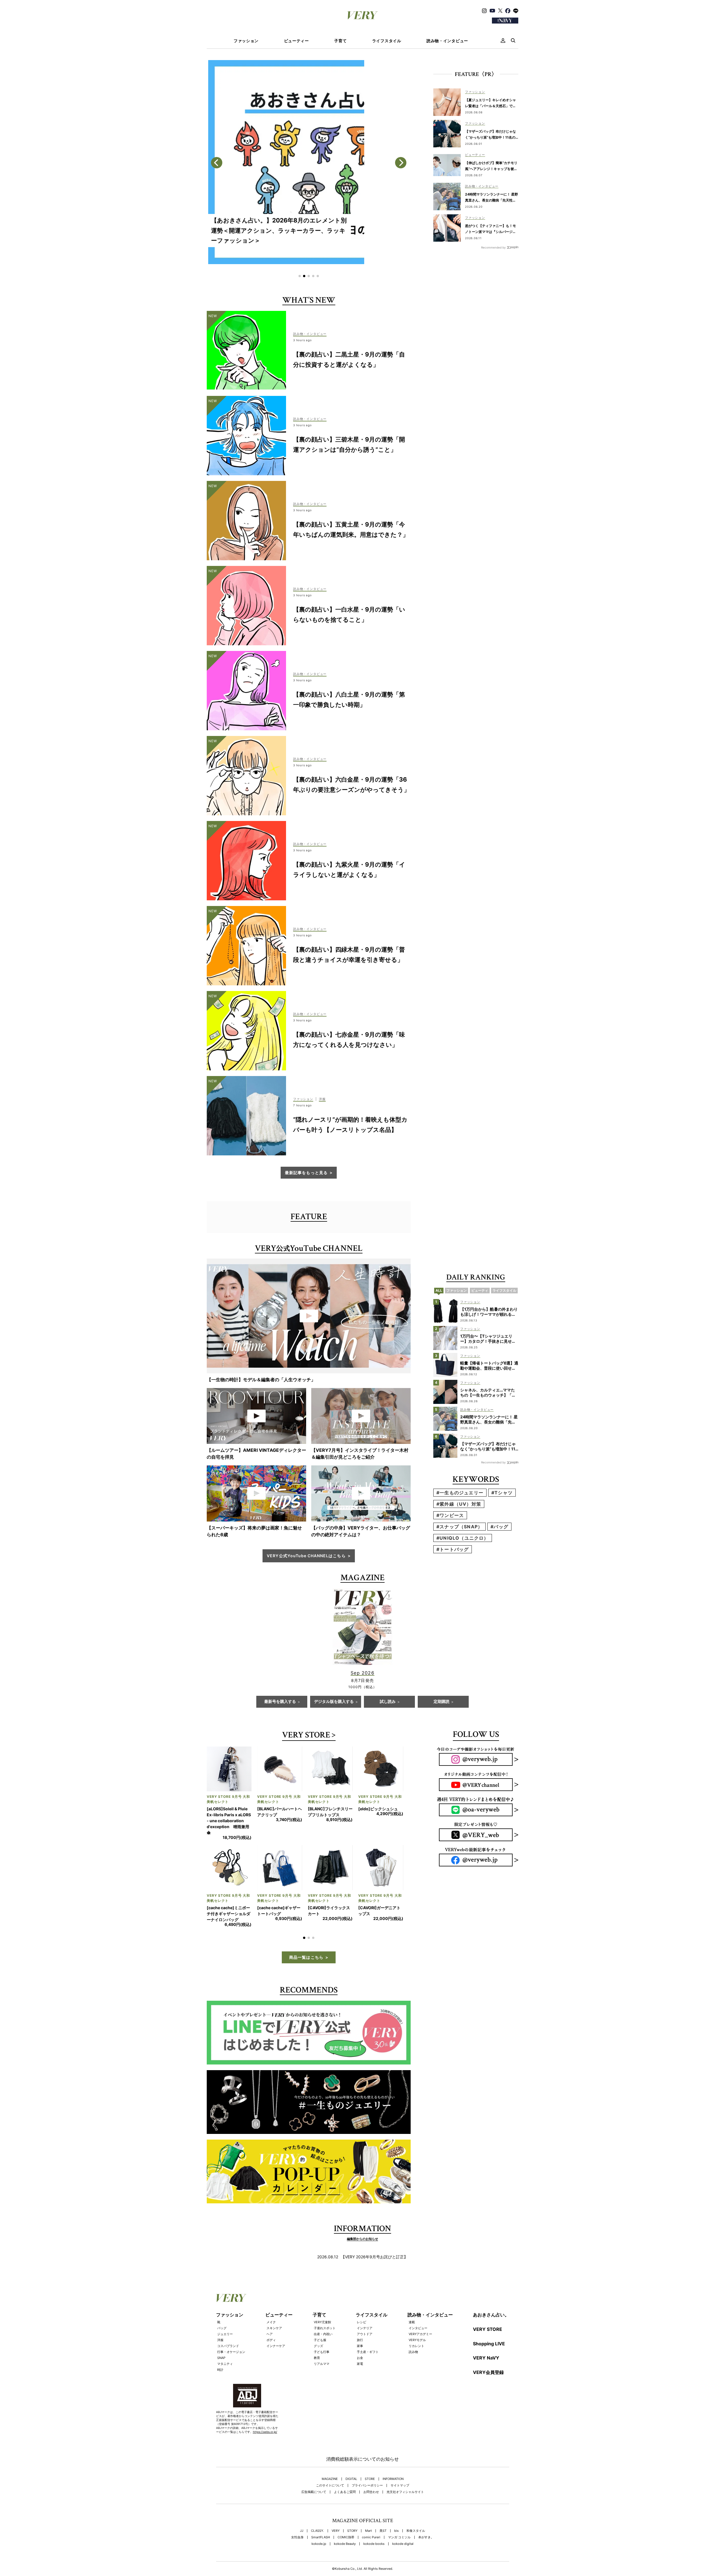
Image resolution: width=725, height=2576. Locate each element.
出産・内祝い (323, 2310)
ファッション (246, 41)
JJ (302, 2507)
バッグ (222, 2304)
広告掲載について (314, 2468)
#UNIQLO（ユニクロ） (463, 1538)
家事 (360, 2322)
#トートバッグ (453, 1549)
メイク (271, 2298)
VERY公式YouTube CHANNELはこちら (306, 1556)
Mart (368, 2507)
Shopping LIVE (489, 2320)
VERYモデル (417, 2316)
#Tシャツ (502, 1493)
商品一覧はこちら (306, 1933)
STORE (370, 2455)
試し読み (388, 1702)
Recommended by (493, 247)
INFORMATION (393, 2455)
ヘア (270, 2310)
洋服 (220, 2316)
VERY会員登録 (488, 2348)
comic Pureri (371, 2514)
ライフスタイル (387, 41)
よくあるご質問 (345, 2468)
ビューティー (297, 41)
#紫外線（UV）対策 (459, 1504)
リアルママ (322, 2340)
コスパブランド (228, 2322)
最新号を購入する (280, 1702)
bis (396, 2507)
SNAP (221, 2334)
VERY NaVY (486, 2334)
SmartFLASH (321, 2514)
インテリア (365, 2304)
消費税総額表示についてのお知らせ (362, 2435)
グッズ (318, 2322)
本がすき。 (426, 2514)
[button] (300, 276)
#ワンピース (450, 1515)
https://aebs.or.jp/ (265, 2408)
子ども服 (320, 2316)
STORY (352, 2507)
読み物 (413, 2328)
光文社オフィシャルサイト (405, 2468)
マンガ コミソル (399, 2514)
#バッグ (499, 1527)
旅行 (360, 2316)
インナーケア (276, 2322)
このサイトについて (330, 2462)
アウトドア (365, 2310)
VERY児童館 (322, 2298)
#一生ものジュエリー (460, 1493)
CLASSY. (317, 2507)
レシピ (362, 2298)
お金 (360, 2334)
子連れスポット (325, 2304)
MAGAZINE (330, 2455)
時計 (220, 2346)
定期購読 (442, 1702)
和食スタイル (416, 2507)
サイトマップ (400, 2462)
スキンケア (274, 2304)
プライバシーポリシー (367, 2462)
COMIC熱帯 (346, 2514)
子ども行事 (322, 2328)
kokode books (374, 2520)
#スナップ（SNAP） (459, 1527)
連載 (412, 2298)
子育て (340, 41)
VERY (336, 2507)
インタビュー (418, 2304)
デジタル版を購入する (334, 1702)
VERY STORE (306, 1736)
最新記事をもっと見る (306, 1173)
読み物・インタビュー (447, 41)
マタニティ (225, 2340)
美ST (383, 2507)
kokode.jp (319, 2520)
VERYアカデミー (420, 2310)
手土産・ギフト (368, 2328)
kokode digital (403, 2520)
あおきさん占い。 (491, 2291)
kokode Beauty (345, 2520)
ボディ (271, 2316)
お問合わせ (371, 2468)
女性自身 (297, 2514)
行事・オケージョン (231, 2328)
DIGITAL (351, 2455)
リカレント (416, 2322)
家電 (360, 2340)
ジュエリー (225, 2310)
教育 (317, 2334)
